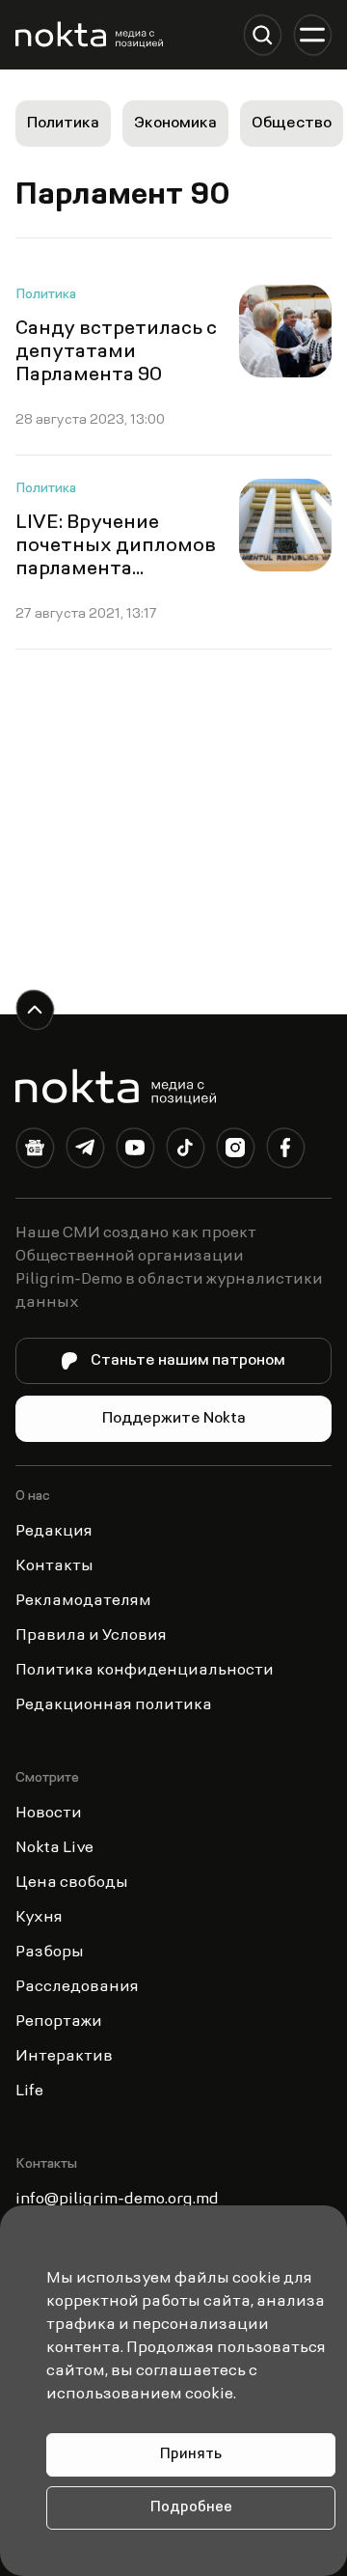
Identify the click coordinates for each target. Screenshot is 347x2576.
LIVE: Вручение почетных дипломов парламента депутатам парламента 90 (116, 569)
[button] (262, 35)
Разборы (50, 1953)
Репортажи (59, 2022)
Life (29, 2091)
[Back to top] (35, 1010)
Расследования (77, 1987)
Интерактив (64, 2057)
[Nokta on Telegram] (85, 1151)
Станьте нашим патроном (188, 1361)
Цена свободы (72, 1883)
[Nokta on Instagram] (235, 1151)
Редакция (54, 1532)
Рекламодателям (83, 1601)
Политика (63, 124)
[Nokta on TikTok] (185, 1151)
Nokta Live (54, 1848)
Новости (49, 1814)
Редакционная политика (114, 1705)
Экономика (175, 124)
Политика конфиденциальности (145, 1671)
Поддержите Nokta (174, 1419)
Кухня (39, 1918)
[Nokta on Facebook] (285, 1151)
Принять (191, 2455)
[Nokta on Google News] (35, 1151)
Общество (292, 124)
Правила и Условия (91, 1636)
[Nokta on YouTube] (135, 1151)
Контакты (54, 1566)
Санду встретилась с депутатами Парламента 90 (116, 352)
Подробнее (191, 2508)
